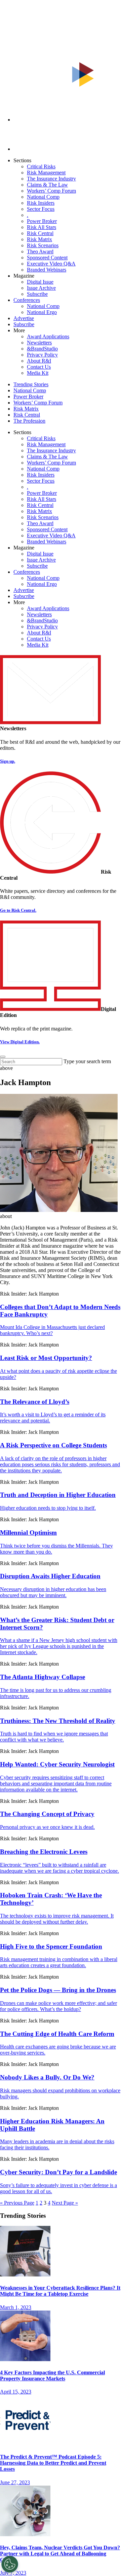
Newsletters (39, 343)
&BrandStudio (42, 349)
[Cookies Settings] (10, 2564)
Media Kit (38, 373)
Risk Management (46, 173)
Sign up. (8, 761)
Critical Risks (41, 166)
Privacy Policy (42, 355)
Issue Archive (41, 288)
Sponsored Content (47, 258)
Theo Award (40, 251)
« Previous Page (17, 2203)
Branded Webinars (47, 270)
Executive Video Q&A (51, 264)
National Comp (43, 197)
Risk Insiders (41, 203)
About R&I (39, 361)
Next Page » (65, 2203)
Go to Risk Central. (18, 910)
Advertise (24, 318)
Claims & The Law (47, 185)
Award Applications (48, 336)
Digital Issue (40, 282)
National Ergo (42, 312)
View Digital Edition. (20, 1042)
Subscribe (37, 294)
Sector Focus (41, 209)
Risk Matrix (39, 239)
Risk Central (40, 233)
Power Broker (42, 221)
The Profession (29, 421)
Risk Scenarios (43, 245)
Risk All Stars (42, 227)
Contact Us (39, 367)
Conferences (27, 300)
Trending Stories (31, 384)
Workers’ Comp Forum (51, 191)
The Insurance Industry (51, 179)
